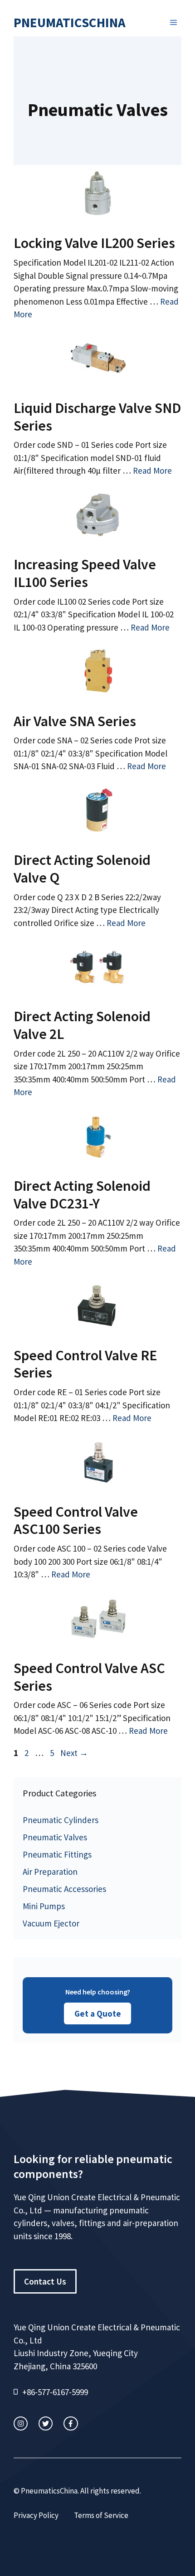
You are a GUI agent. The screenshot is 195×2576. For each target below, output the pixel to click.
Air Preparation (50, 1872)
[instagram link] (21, 2423)
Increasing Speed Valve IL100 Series (85, 573)
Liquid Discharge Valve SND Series (97, 417)
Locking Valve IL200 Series (94, 243)
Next (74, 1753)
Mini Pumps (44, 1906)
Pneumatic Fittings (57, 1854)
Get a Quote (98, 2013)
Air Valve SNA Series (75, 721)
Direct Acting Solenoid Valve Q (82, 868)
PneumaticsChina (70, 22)
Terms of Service (101, 2515)
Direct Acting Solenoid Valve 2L (82, 1025)
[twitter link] (46, 2423)
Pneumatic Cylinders (61, 1820)
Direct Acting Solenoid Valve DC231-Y (82, 1194)
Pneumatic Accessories (64, 1889)
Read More (152, 471)
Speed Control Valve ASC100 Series (76, 1520)
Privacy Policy (36, 2515)
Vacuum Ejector (51, 1923)
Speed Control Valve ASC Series (89, 1677)
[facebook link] (71, 2423)
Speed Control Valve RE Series (85, 1364)
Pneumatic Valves (55, 1837)
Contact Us (45, 2281)
